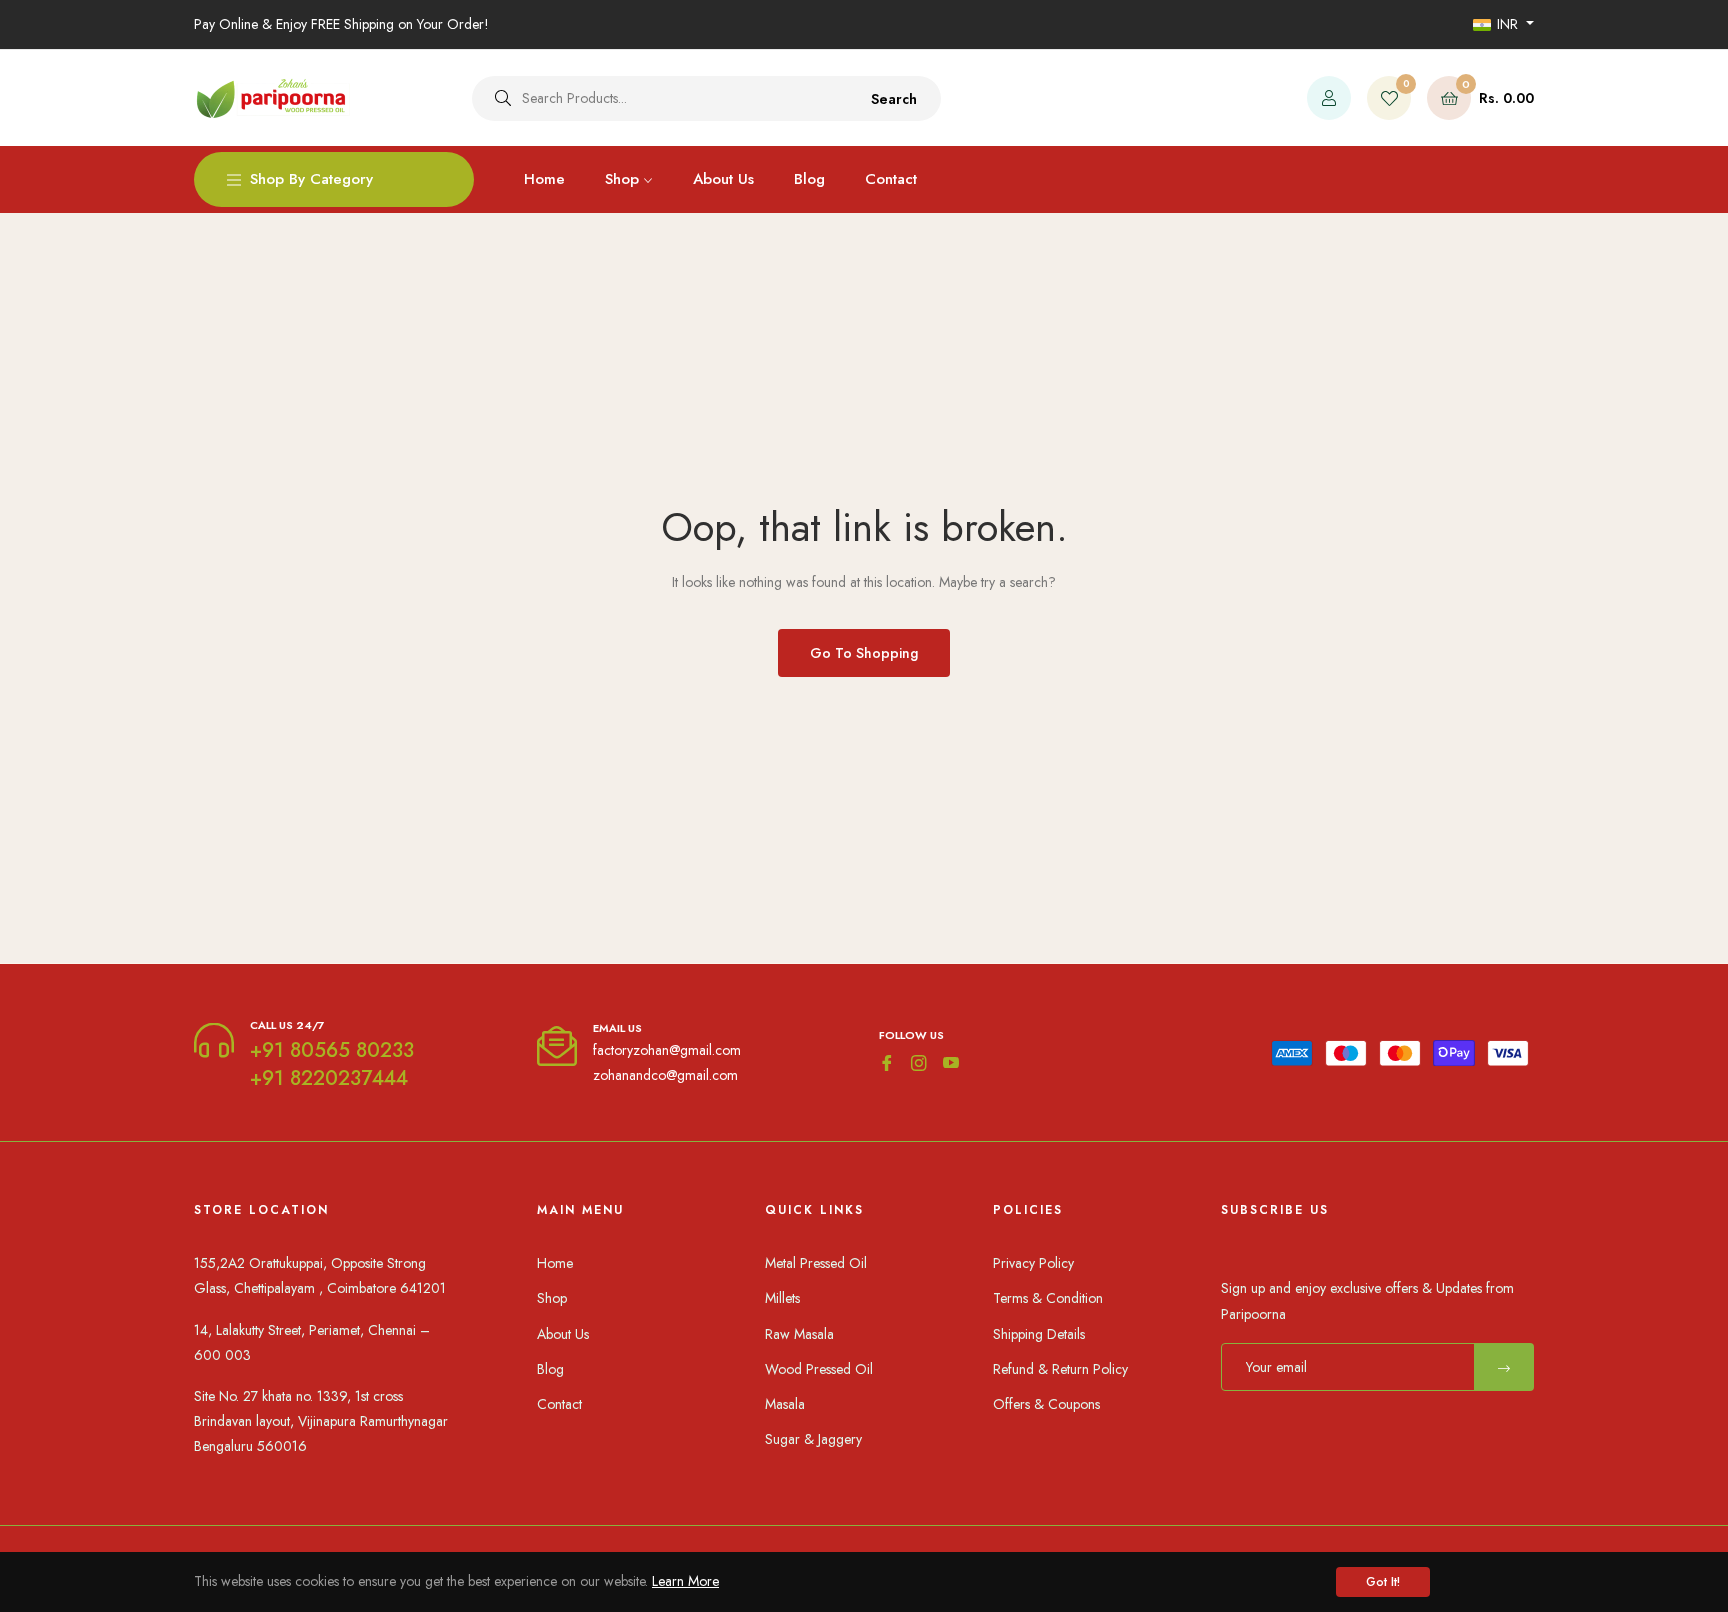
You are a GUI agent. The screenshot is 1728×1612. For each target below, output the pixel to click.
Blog (550, 1369)
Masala (785, 1404)
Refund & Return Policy (1060, 1369)
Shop (552, 1298)
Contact (559, 1404)
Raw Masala (799, 1334)
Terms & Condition (1048, 1298)
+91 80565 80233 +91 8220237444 (332, 1065)
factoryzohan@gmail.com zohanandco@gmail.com (667, 1062)
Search (894, 99)
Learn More (685, 1581)
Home (555, 1263)
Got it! (1383, 1582)
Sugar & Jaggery (813, 1439)
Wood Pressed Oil (819, 1369)
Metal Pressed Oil (816, 1263)
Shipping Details (1039, 1334)
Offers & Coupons (1046, 1404)
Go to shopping (864, 653)
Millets (782, 1298)
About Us (563, 1334)
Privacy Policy (1033, 1263)
